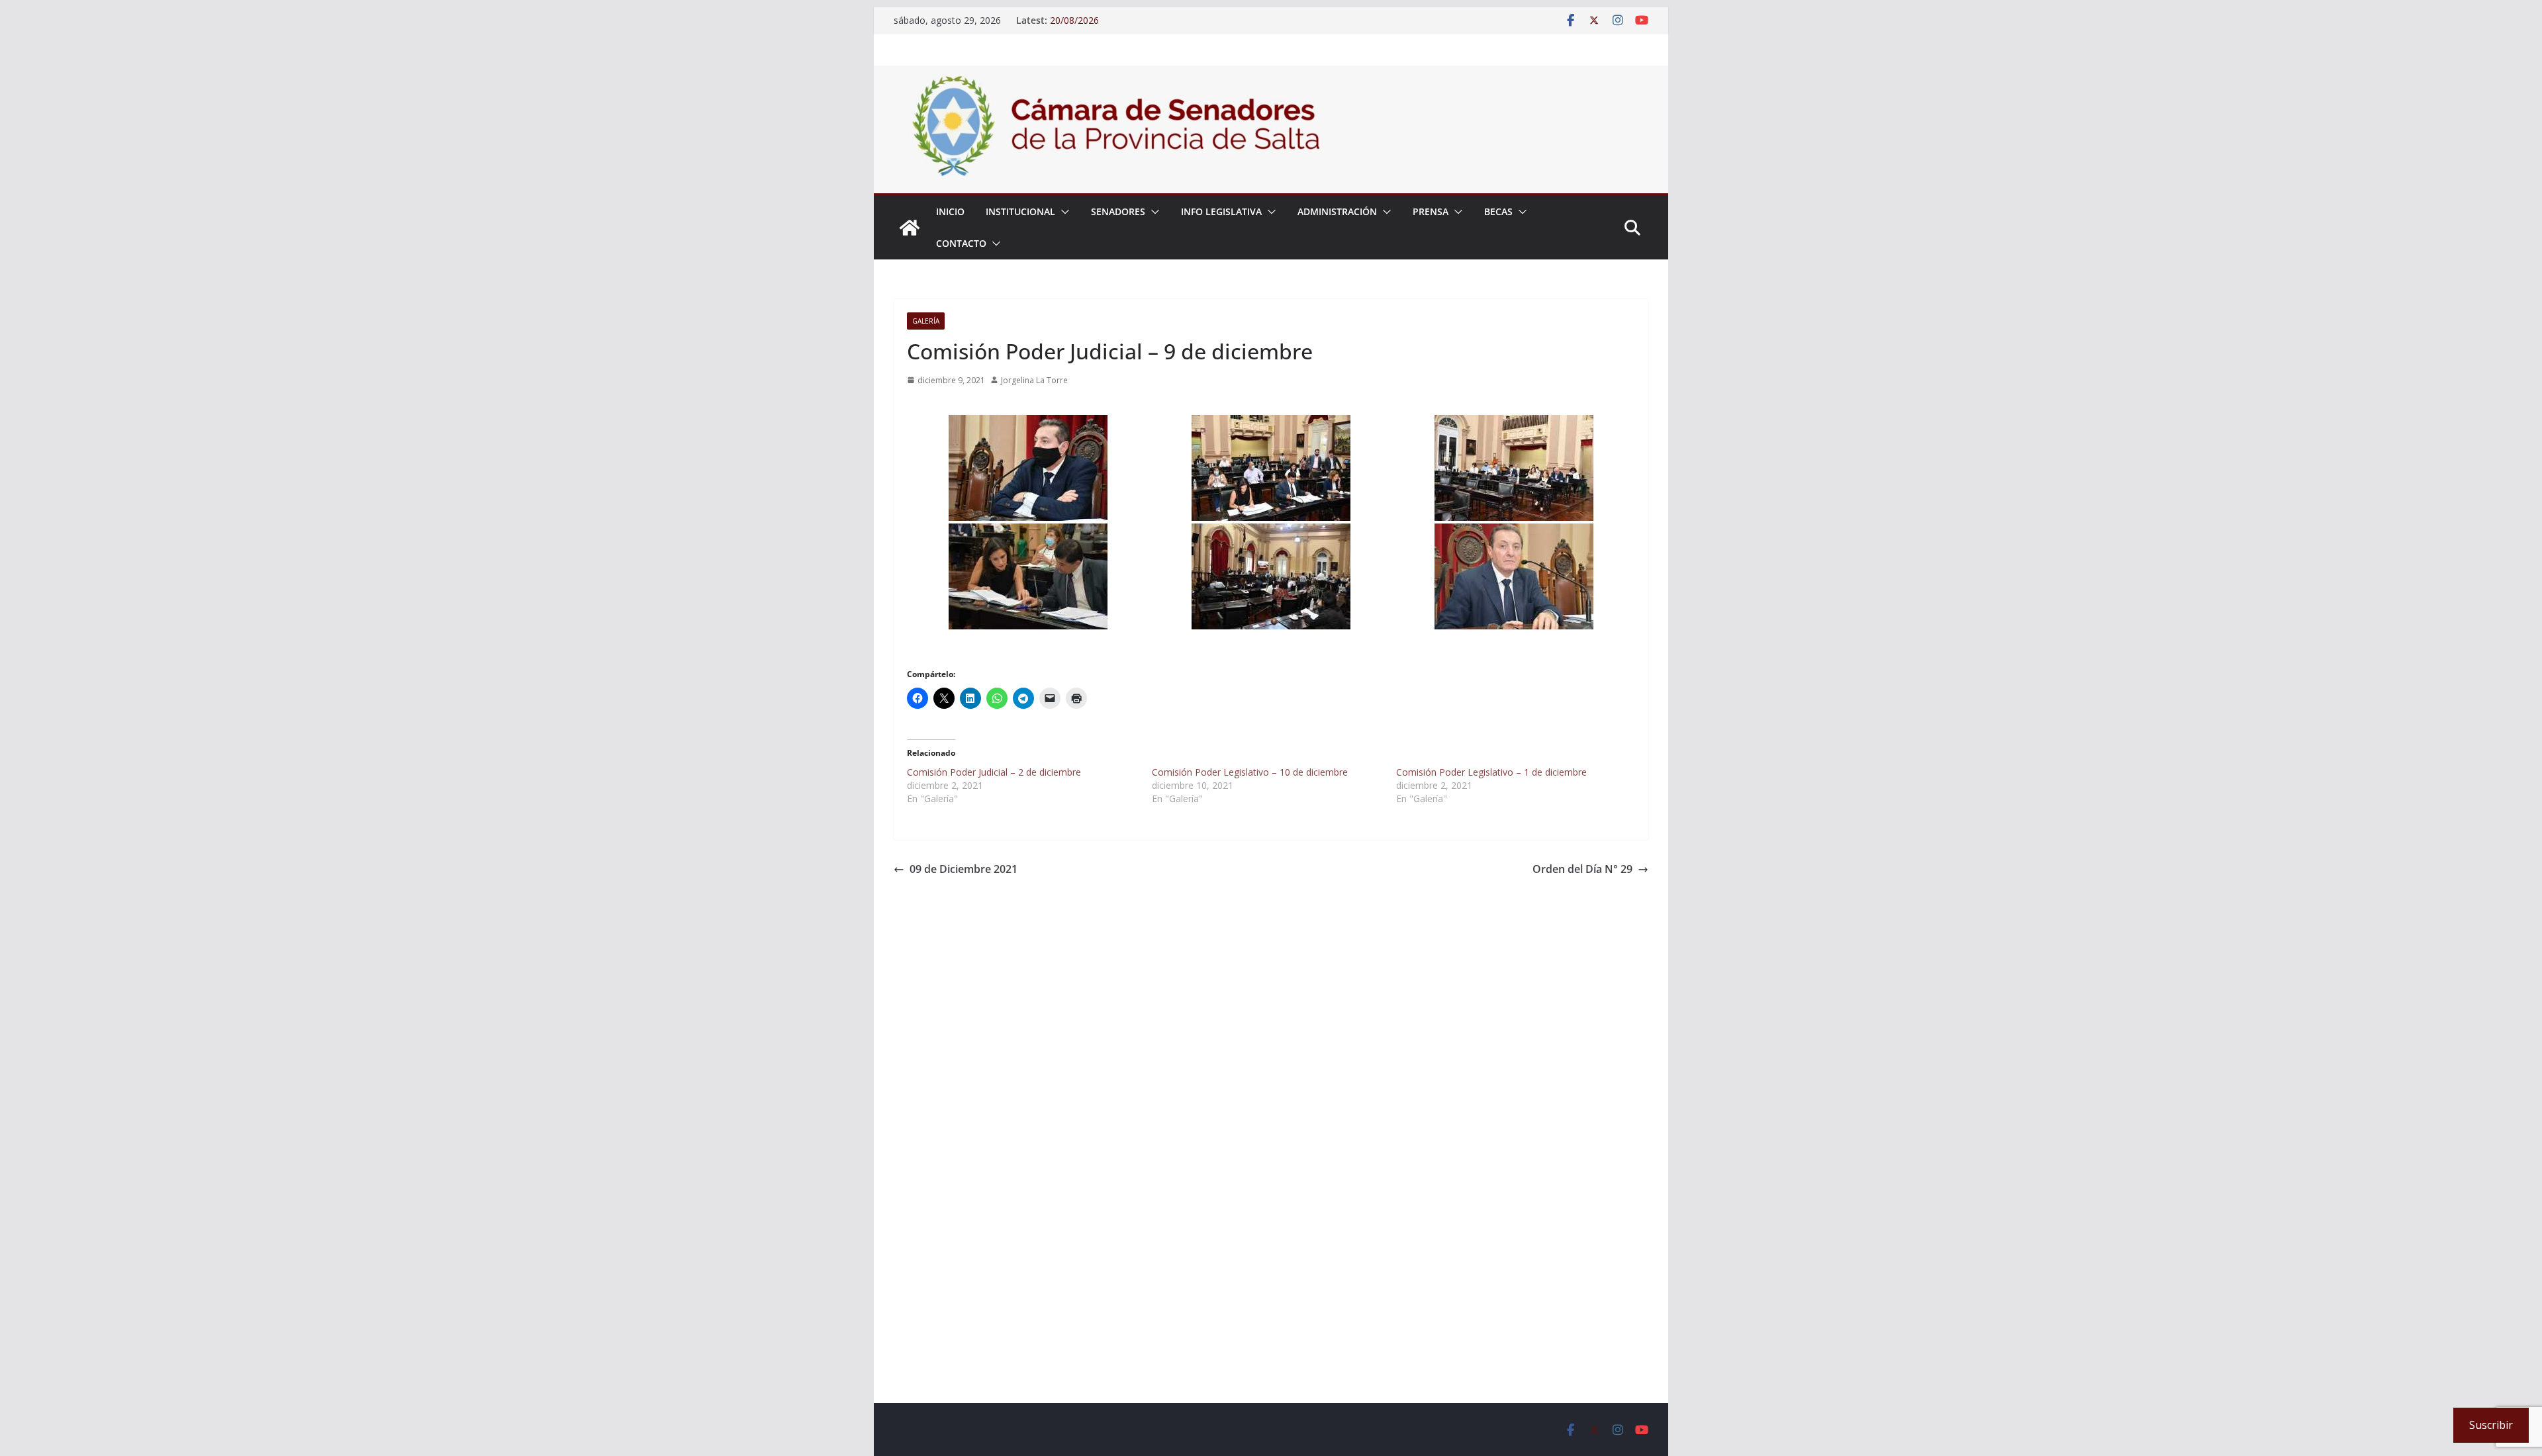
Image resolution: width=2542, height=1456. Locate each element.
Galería (926, 321)
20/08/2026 (1074, 20)
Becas (1498, 211)
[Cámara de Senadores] (910, 228)
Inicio (950, 211)
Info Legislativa (1221, 211)
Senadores (1118, 211)
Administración (1337, 211)
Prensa (1431, 211)
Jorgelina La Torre (1034, 380)
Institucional (1020, 211)
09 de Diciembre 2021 (964, 869)
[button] (1062, 212)
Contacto (961, 243)
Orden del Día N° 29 (1582, 869)
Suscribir (2491, 1425)
